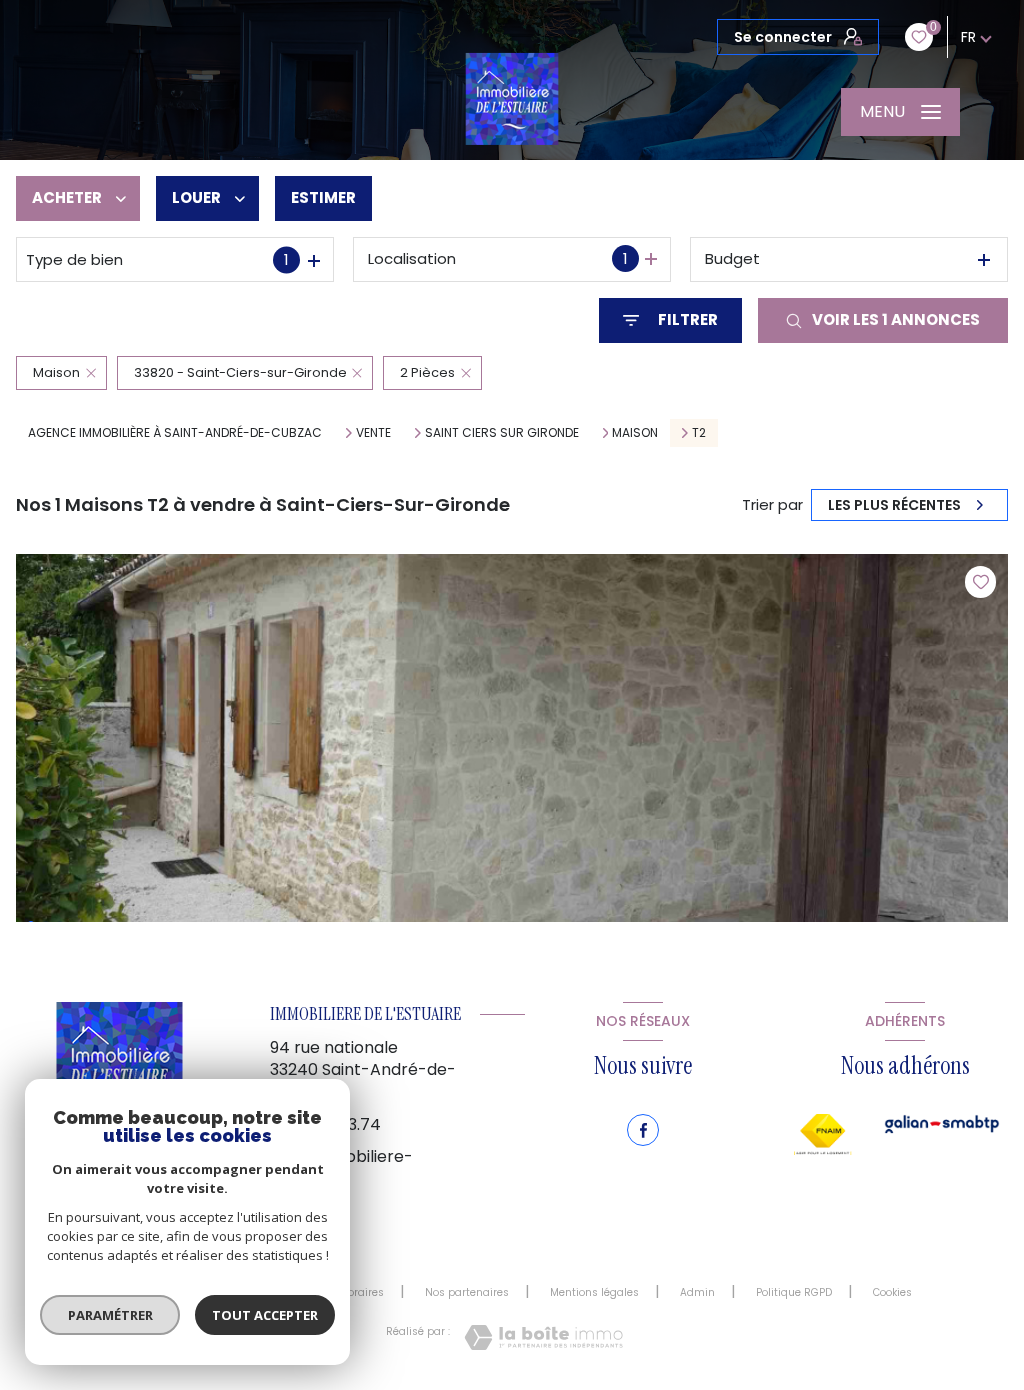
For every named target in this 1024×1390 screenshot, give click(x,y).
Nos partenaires (467, 1292)
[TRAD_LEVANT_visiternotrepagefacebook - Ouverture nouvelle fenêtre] (643, 1130)
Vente (373, 433)
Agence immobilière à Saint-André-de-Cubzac (175, 432)
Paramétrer (110, 1315)
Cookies (892, 1293)
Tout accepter (265, 1315)
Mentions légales (594, 1292)
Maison (635, 433)
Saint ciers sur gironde (502, 433)
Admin (697, 1292)
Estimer (323, 197)
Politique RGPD (794, 1292)
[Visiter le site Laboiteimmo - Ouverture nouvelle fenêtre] (543, 1337)
